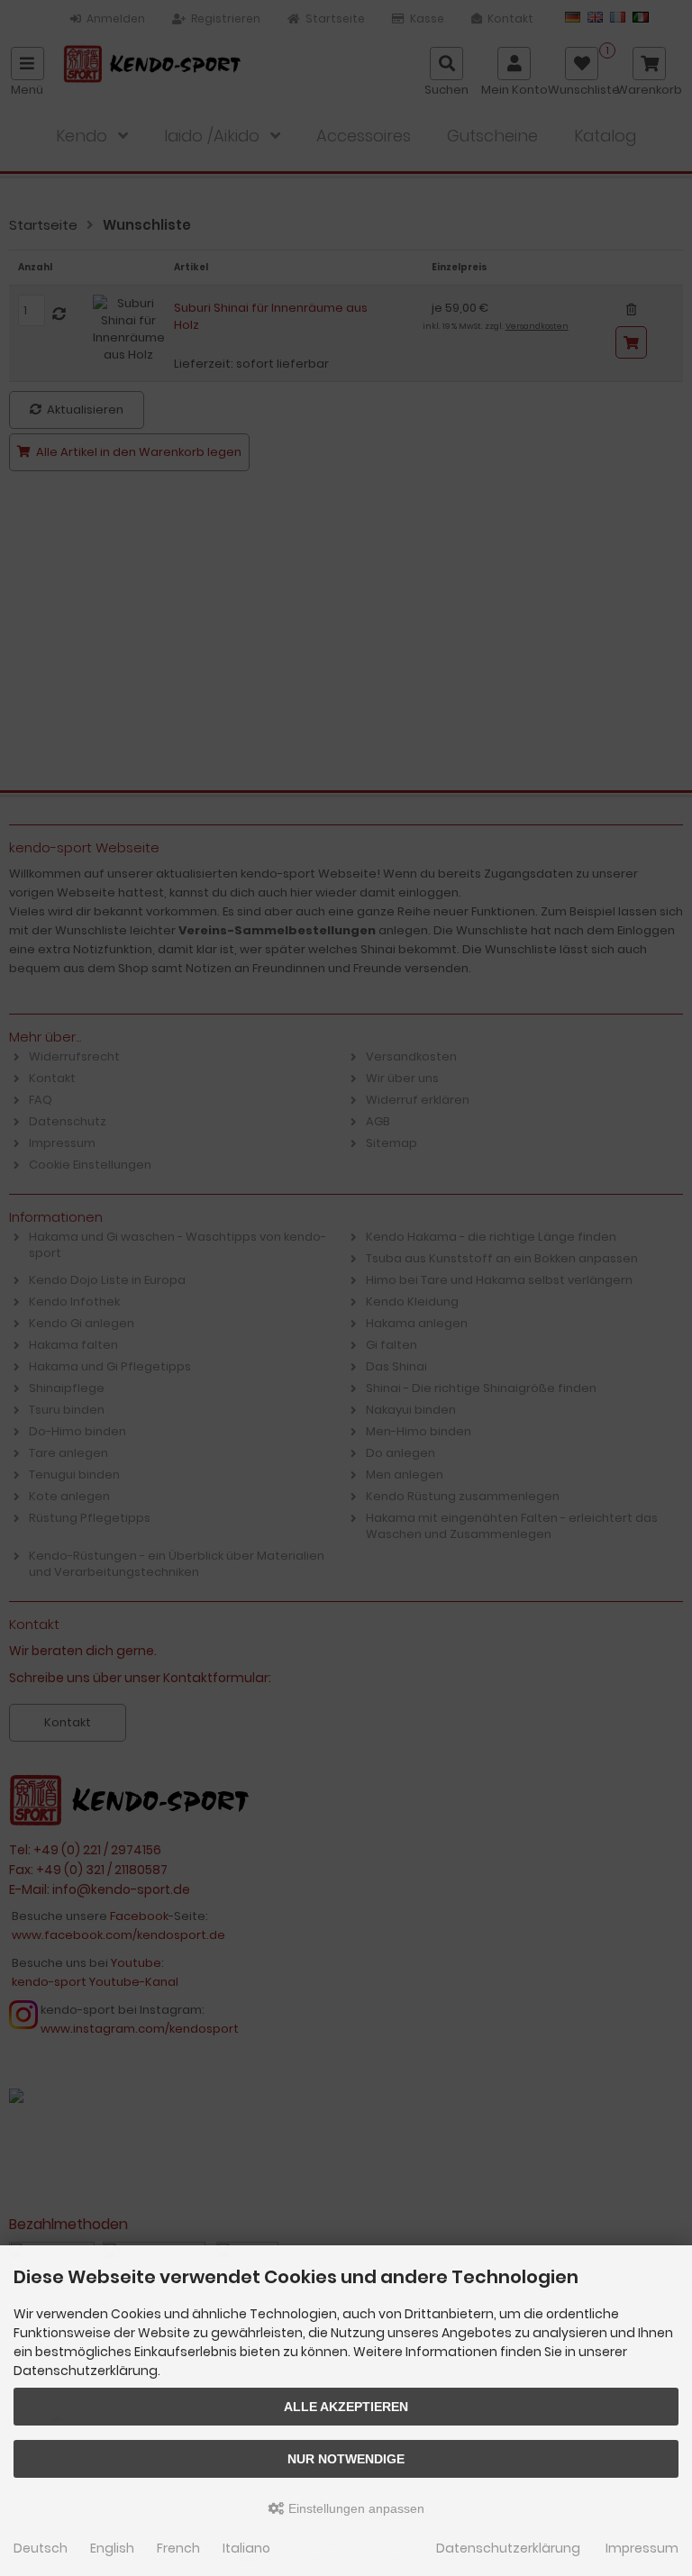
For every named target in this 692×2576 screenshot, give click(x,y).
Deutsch (41, 2548)
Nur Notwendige (346, 2459)
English (112, 2548)
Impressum (642, 2548)
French (178, 2548)
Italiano (246, 2548)
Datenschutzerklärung (508, 2548)
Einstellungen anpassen (355, 2508)
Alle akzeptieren (346, 2407)
